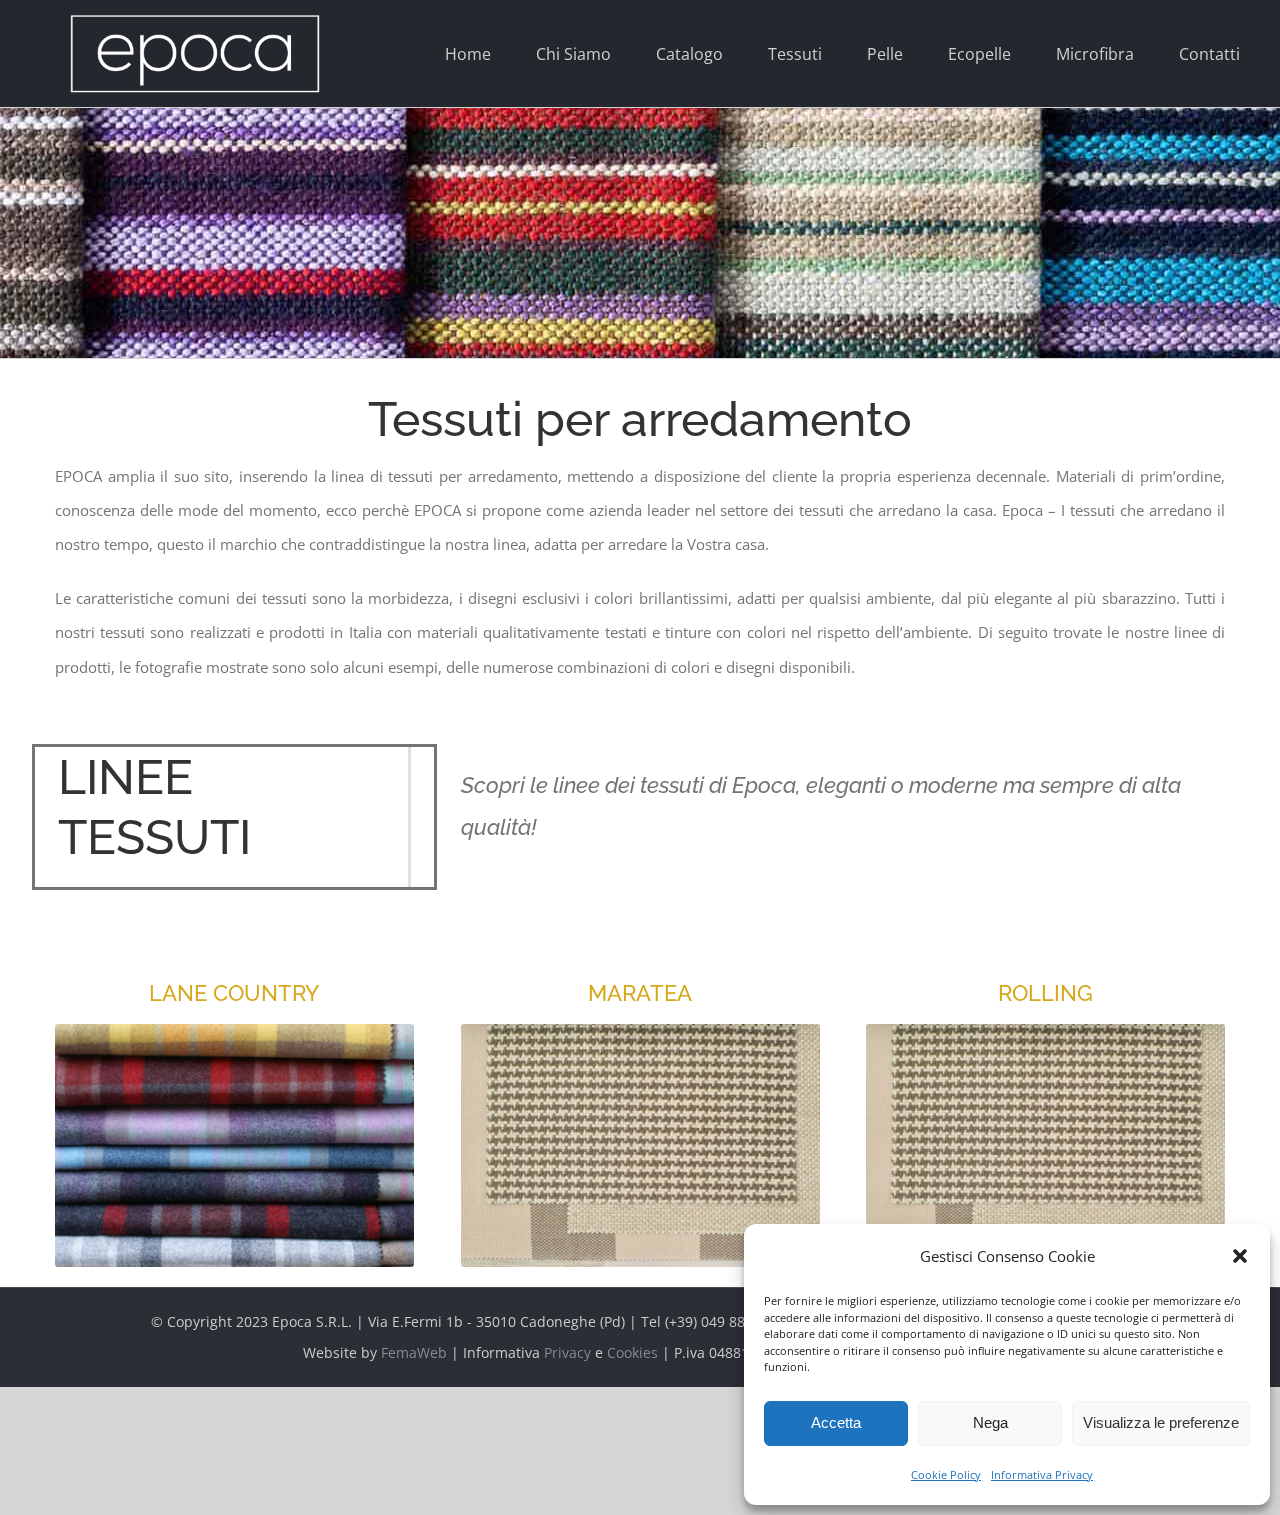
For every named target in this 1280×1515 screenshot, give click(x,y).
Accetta (836, 1422)
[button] (1240, 1256)
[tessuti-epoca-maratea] (640, 1031)
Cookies (632, 1352)
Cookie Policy (946, 1474)
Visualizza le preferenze (1161, 1422)
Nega (990, 1422)
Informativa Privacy (1042, 1474)
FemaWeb (414, 1352)
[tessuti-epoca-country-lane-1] (234, 1031)
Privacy (567, 1352)
